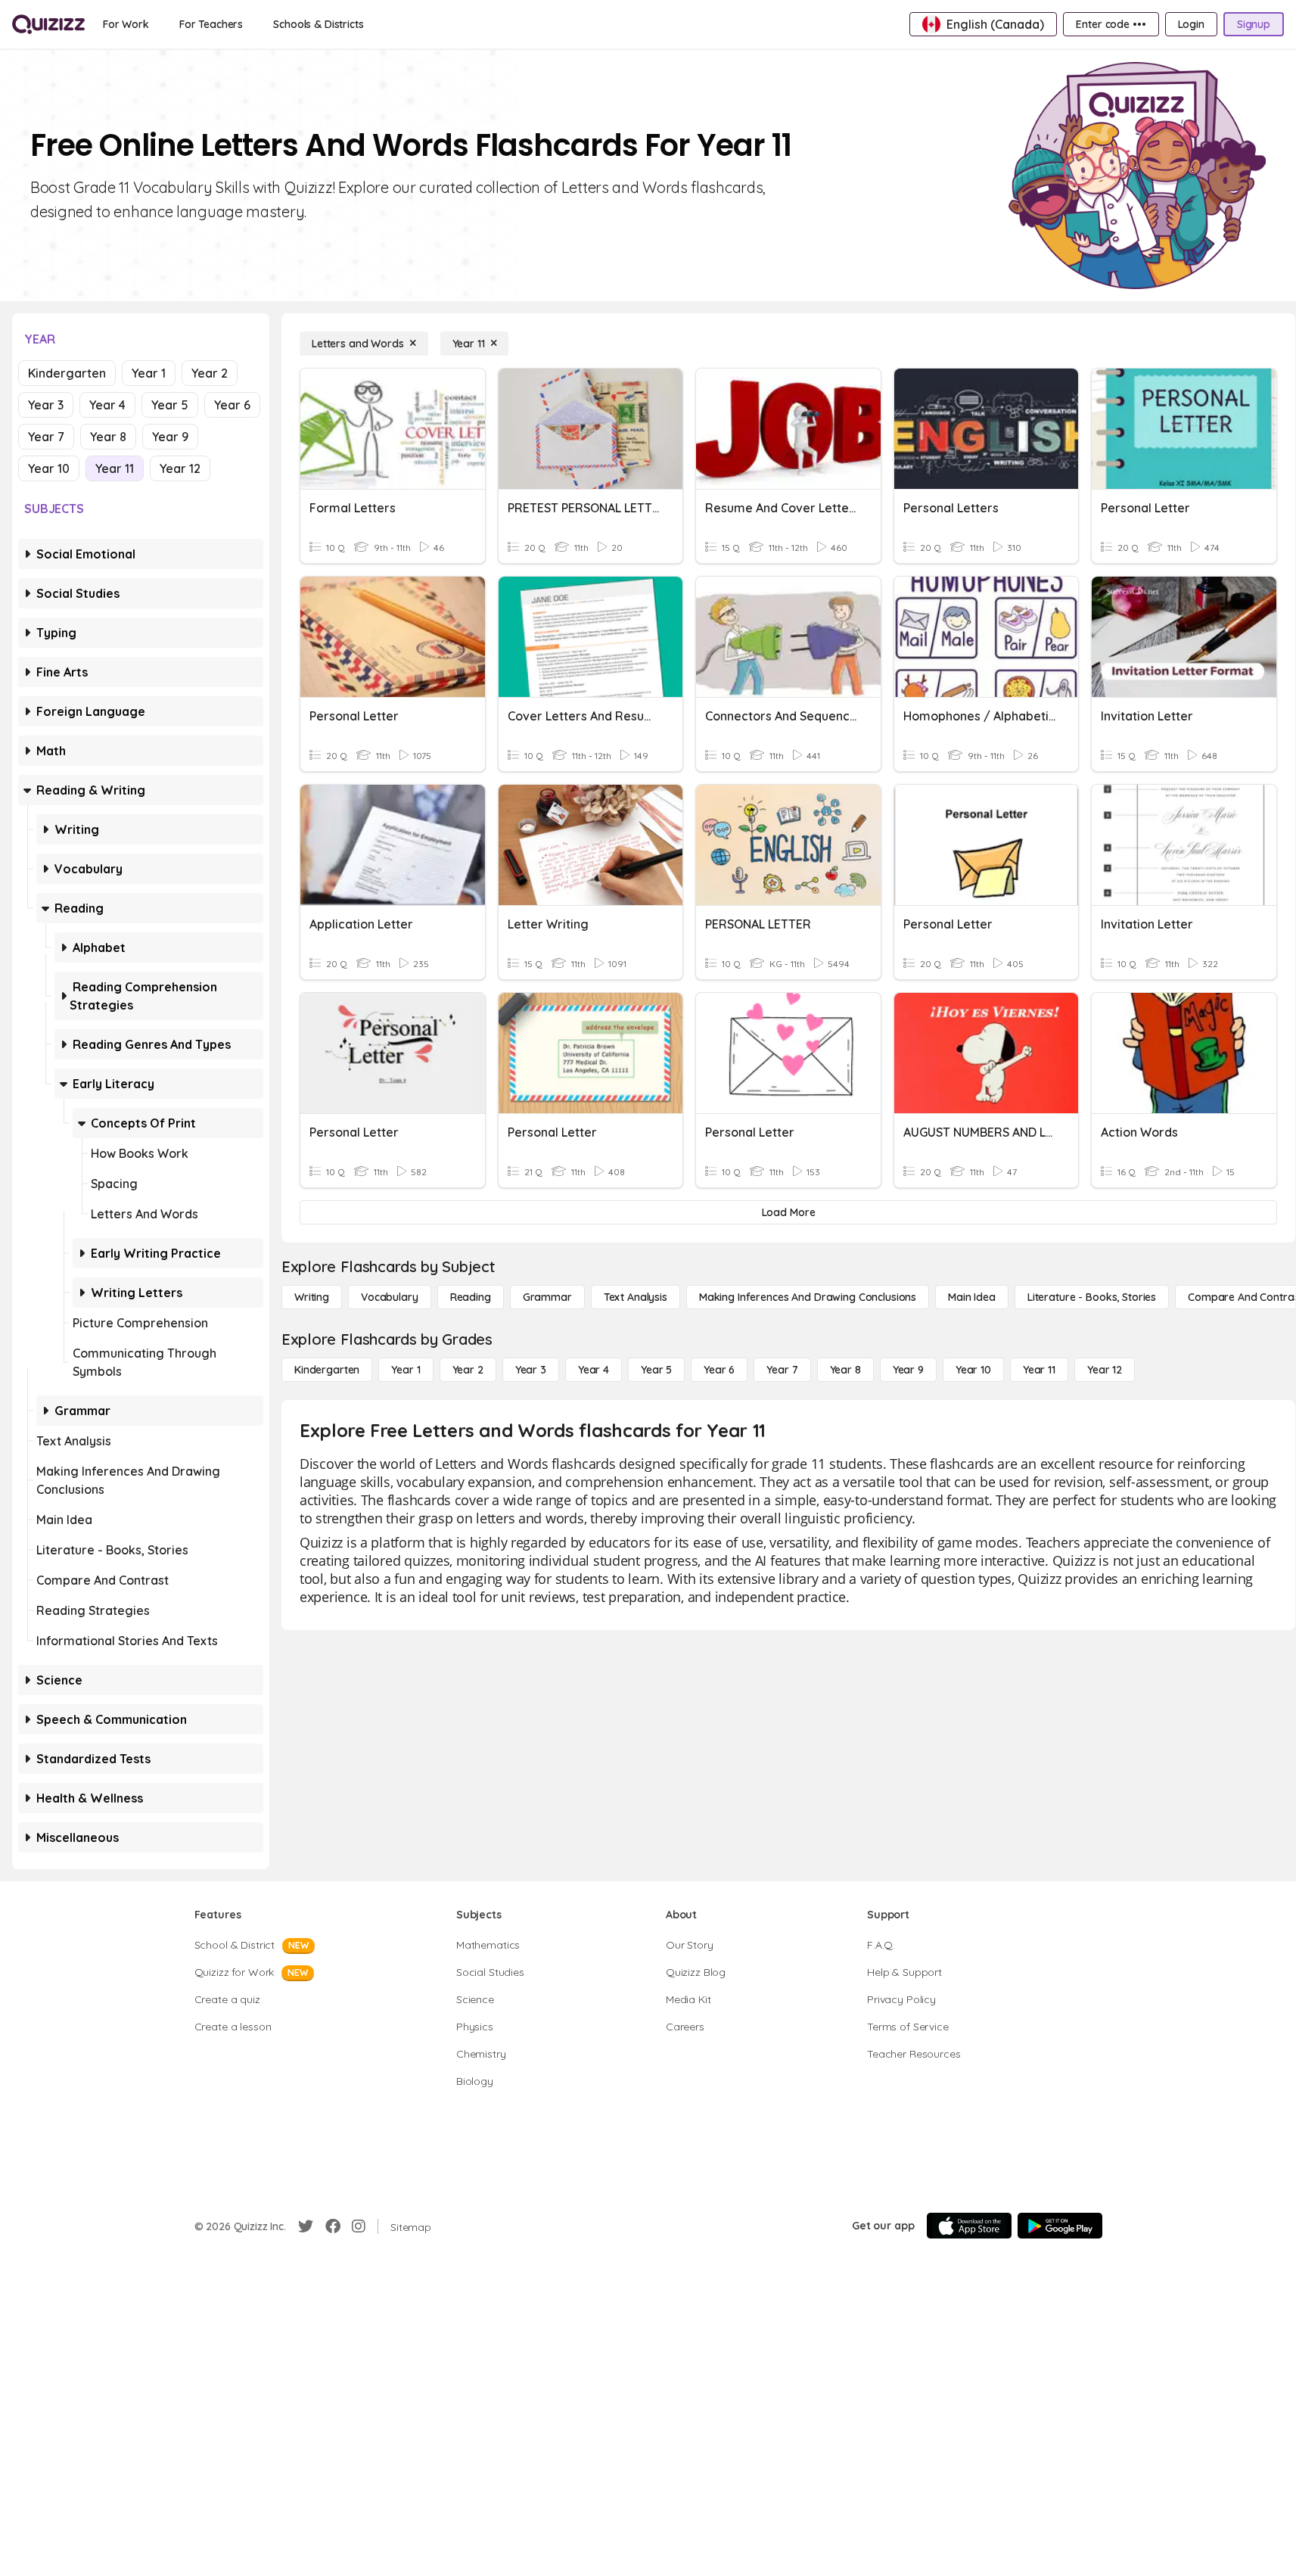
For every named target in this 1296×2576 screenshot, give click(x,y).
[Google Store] (1060, 2226)
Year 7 (46, 437)
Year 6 (232, 405)
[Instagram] (359, 2226)
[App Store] (969, 2226)
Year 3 (46, 405)
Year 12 (180, 468)
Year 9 (170, 437)
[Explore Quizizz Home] (48, 24)
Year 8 (108, 437)
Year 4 (107, 405)
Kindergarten (67, 373)
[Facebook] (333, 2226)
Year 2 (210, 373)
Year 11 (115, 468)
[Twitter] (306, 2226)
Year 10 (49, 468)
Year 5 (170, 405)
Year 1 (149, 373)
